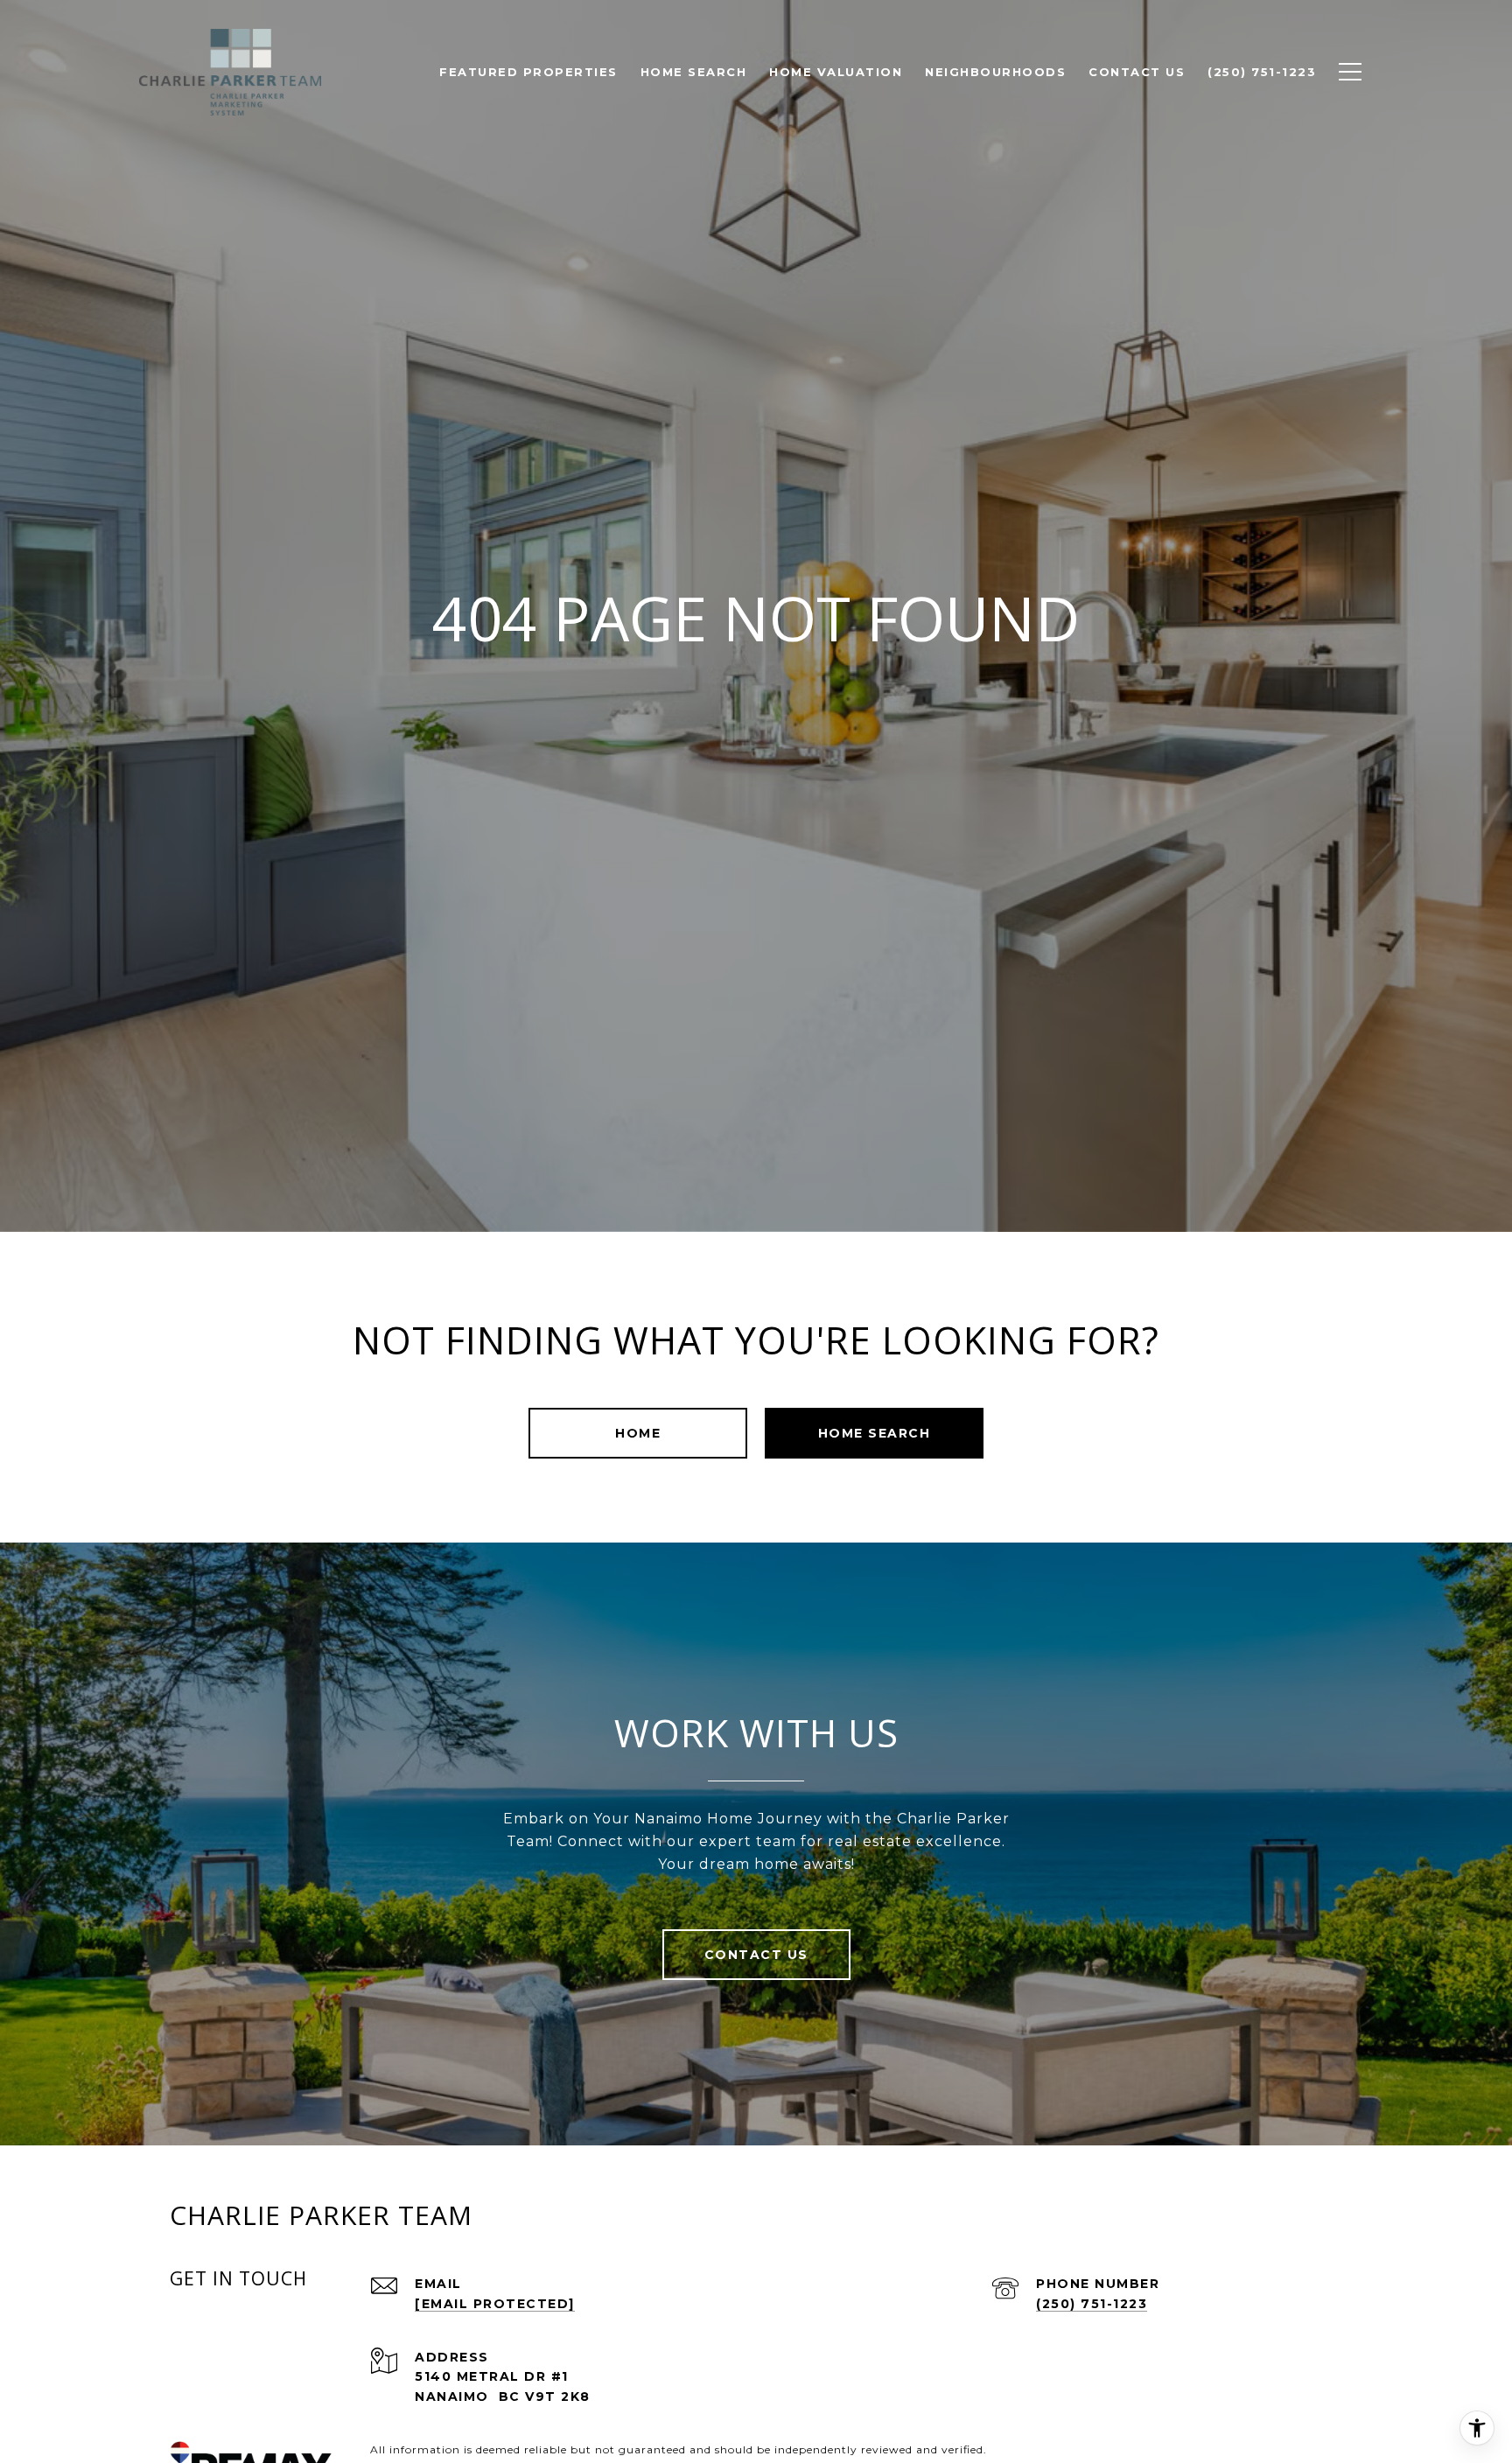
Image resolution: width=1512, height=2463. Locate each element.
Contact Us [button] (756, 1955)
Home (638, 1433)
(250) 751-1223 (1092, 2304)
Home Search (875, 1433)
